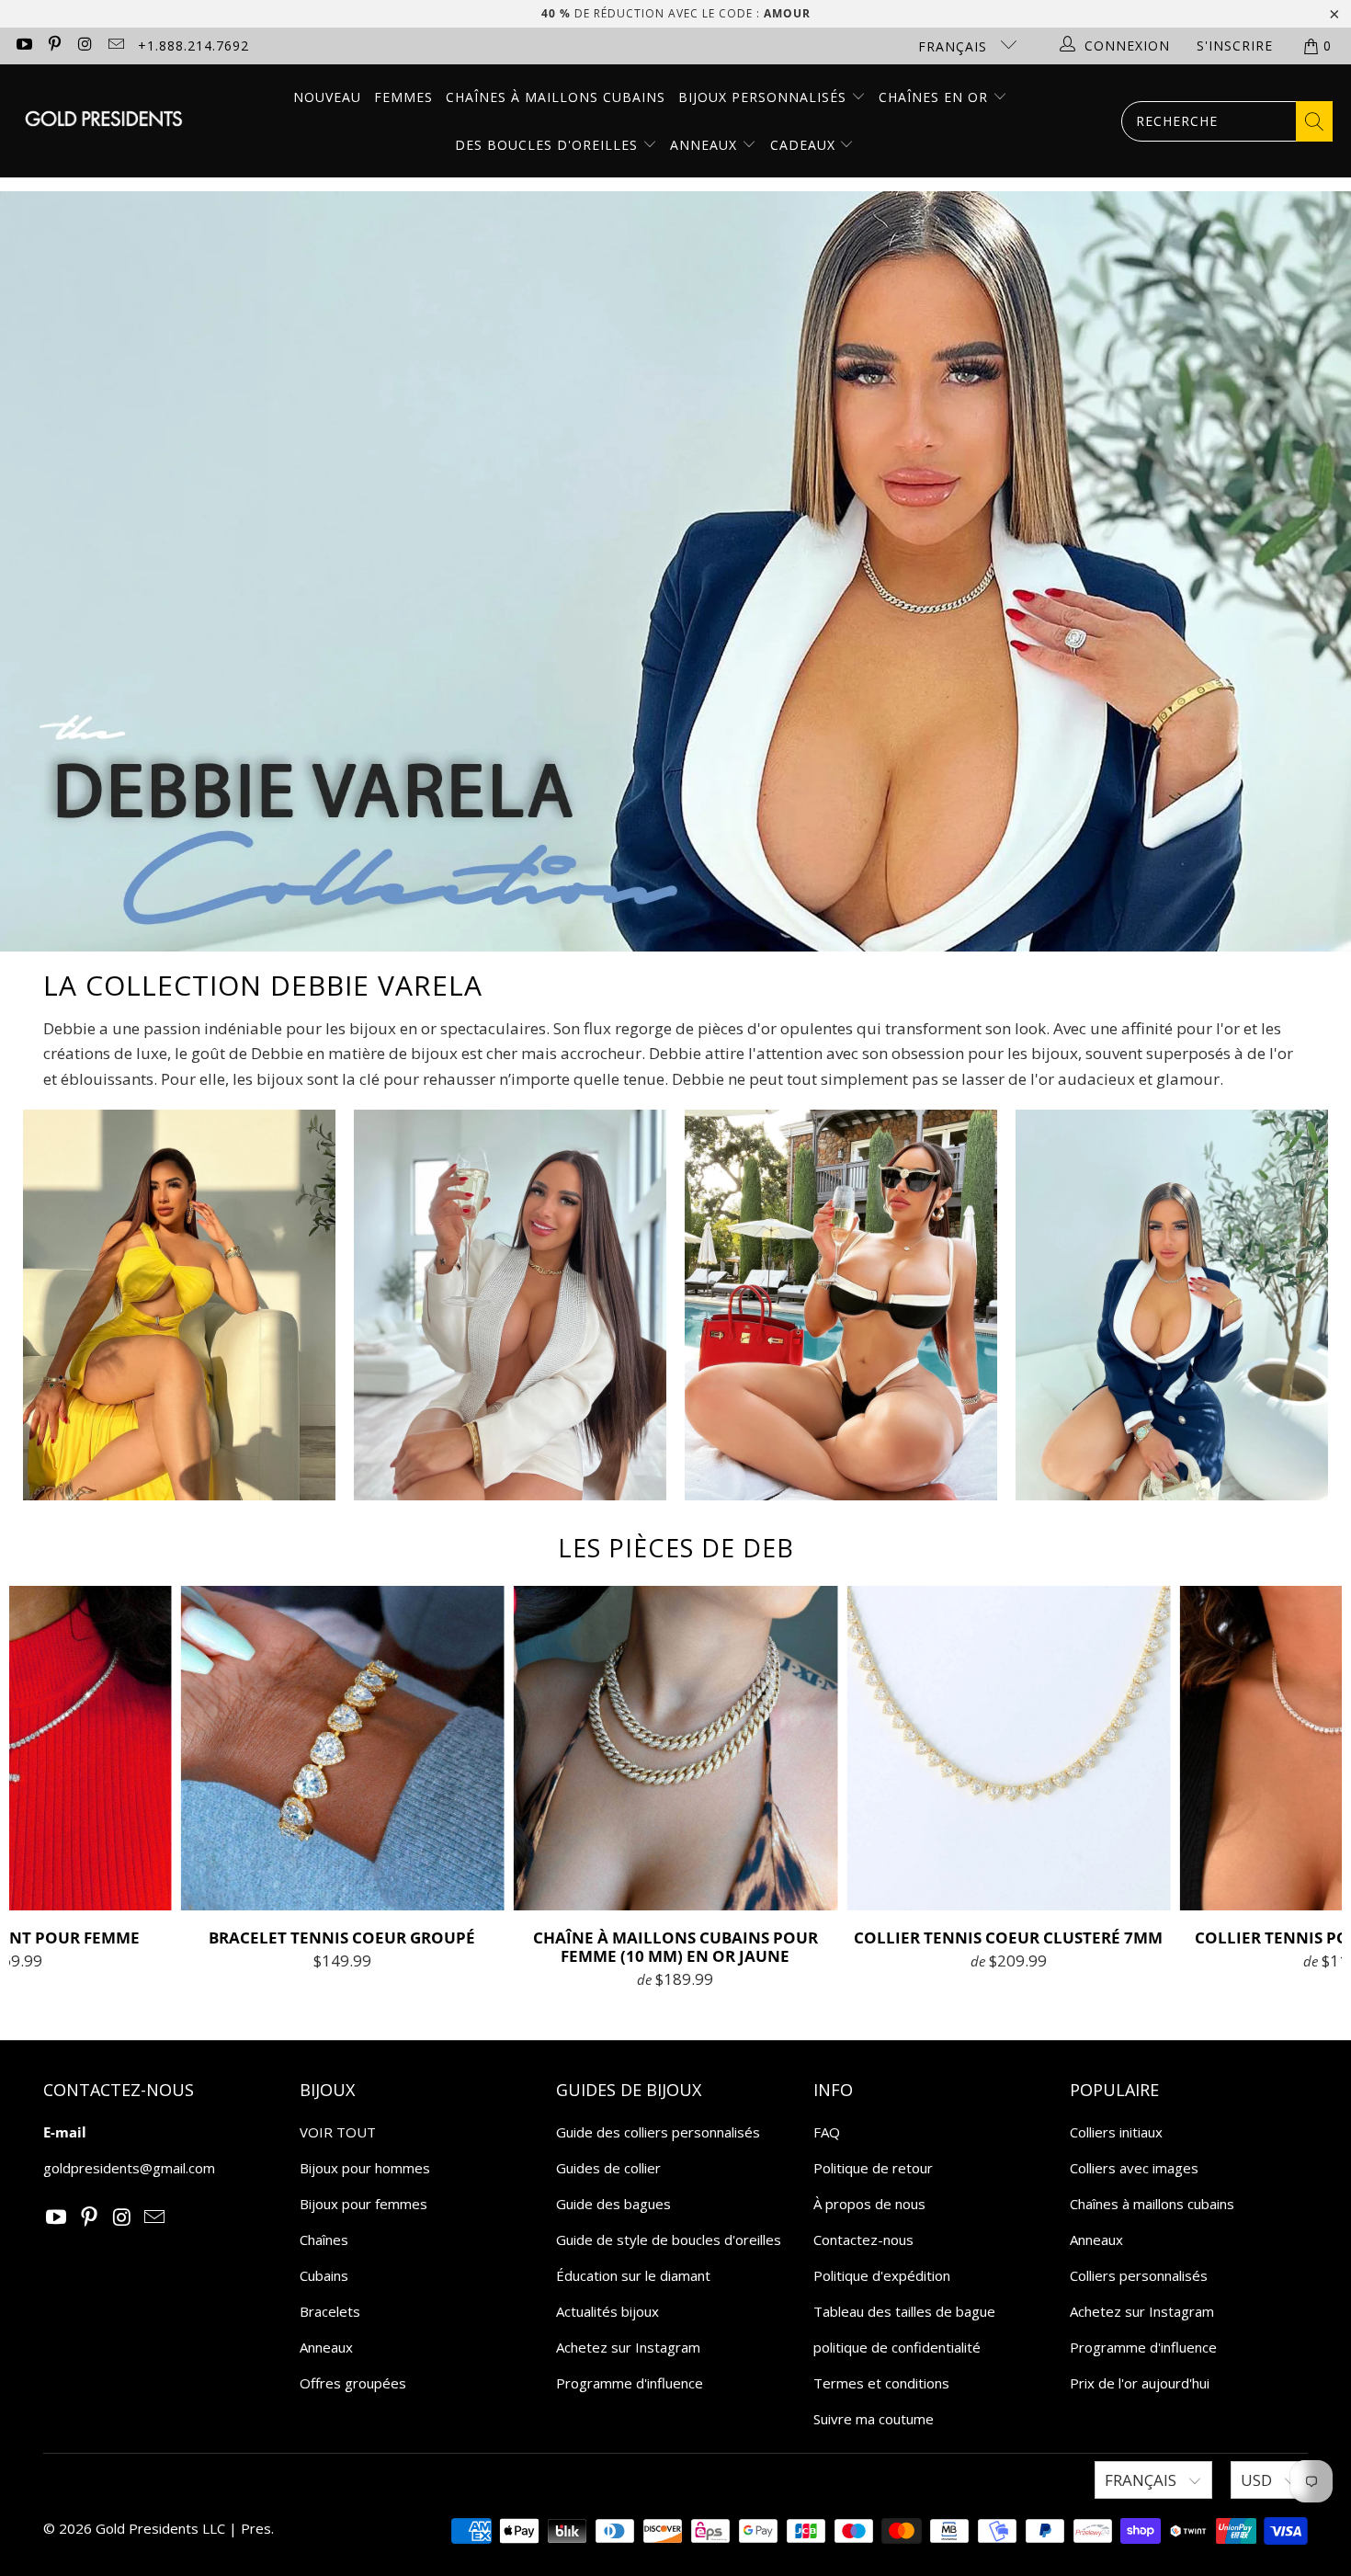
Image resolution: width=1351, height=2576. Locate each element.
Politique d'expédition (882, 2275)
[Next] (1310, 1788)
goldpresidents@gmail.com (129, 2168)
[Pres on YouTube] (23, 46)
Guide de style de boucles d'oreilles (669, 2240)
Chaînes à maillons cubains (556, 97)
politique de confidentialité (897, 2347)
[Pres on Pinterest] (54, 46)
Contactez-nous (863, 2240)
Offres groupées (353, 2383)
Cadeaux (805, 145)
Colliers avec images (1134, 2168)
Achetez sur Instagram (628, 2347)
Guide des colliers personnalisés (658, 2132)
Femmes (403, 97)
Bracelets (330, 2311)
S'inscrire (1235, 46)
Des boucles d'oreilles (549, 145)
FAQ (827, 2132)
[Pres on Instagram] (85, 46)
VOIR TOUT (338, 2132)
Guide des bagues (613, 2204)
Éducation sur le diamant (633, 2275)
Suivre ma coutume (874, 2419)
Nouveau (327, 97)
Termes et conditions (881, 2383)
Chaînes (324, 2240)
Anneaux (706, 145)
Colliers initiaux (1116, 2132)
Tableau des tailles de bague (904, 2311)
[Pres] (103, 121)
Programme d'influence (630, 2383)
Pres (256, 2528)
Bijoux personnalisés (765, 97)
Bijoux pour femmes (363, 2204)
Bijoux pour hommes (365, 2168)
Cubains (324, 2275)
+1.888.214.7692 (193, 46)
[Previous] (42, 1788)
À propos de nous (869, 2204)
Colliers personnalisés (1139, 2275)
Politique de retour (873, 2168)
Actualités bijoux (607, 2311)
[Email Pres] (116, 46)
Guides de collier (608, 2168)
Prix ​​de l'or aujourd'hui (1140, 2383)
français (955, 46)
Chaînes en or (936, 97)
